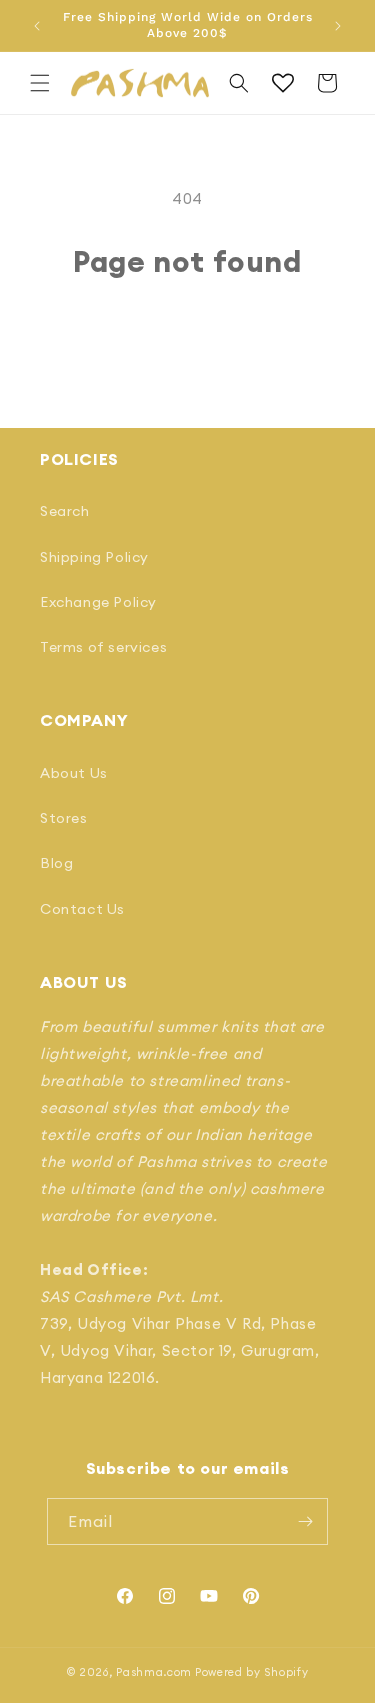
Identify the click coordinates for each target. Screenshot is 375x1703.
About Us (74, 773)
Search (65, 511)
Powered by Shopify (252, 1672)
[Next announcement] (338, 26)
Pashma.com (154, 1672)
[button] (40, 83)
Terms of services (103, 647)
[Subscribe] (305, 1521)
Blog (56, 863)
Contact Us (82, 909)
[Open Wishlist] (283, 83)
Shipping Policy (94, 557)
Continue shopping (187, 333)
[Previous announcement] (37, 26)
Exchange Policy (98, 602)
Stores (64, 818)
